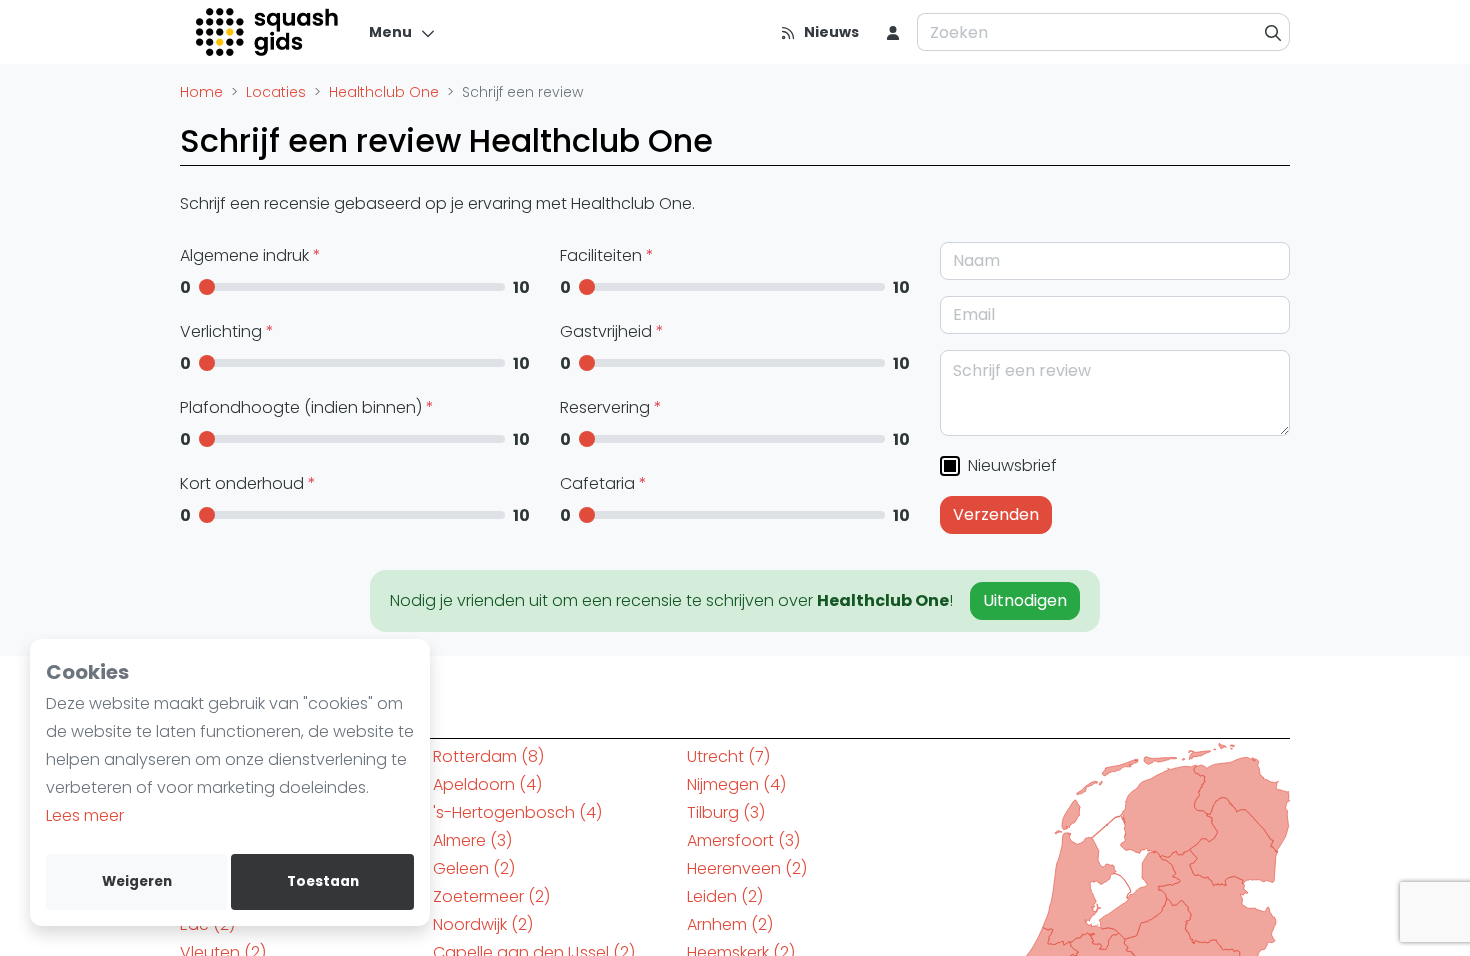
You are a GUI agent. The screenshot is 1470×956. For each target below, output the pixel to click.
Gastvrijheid (608, 331)
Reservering (607, 407)
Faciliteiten (603, 255)
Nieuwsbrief (1010, 465)
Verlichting (223, 331)
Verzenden (996, 514)
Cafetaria (599, 483)
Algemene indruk (246, 255)
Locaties (276, 92)
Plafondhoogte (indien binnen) (303, 407)
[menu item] (893, 32)
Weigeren (137, 881)
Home (201, 92)
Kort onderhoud (244, 483)
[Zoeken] (1273, 32)
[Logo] (268, 32)
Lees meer (85, 815)
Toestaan (323, 881)
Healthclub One (384, 92)
